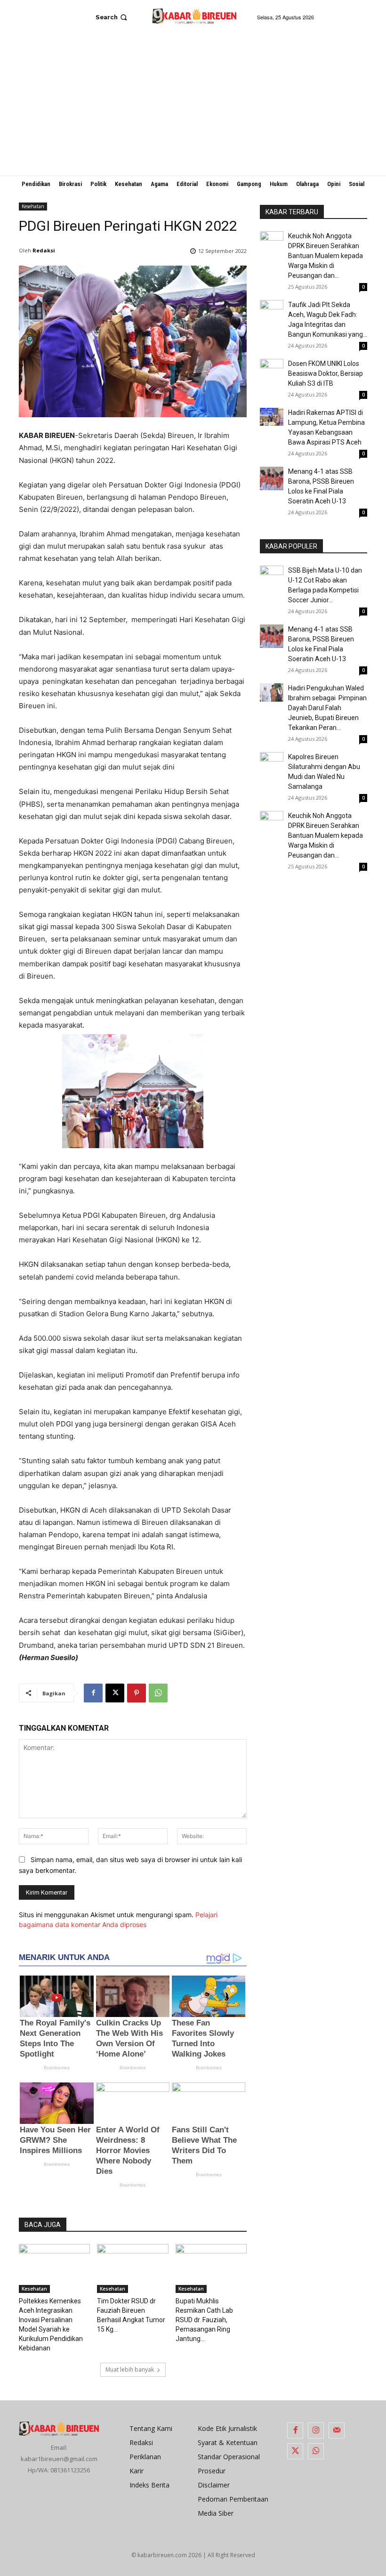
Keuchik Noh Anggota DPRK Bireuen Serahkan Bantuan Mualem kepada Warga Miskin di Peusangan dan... (326, 256)
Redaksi (44, 250)
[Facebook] (93, 1693)
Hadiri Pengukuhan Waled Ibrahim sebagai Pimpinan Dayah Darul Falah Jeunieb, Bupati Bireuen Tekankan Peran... (327, 708)
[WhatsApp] (158, 1693)
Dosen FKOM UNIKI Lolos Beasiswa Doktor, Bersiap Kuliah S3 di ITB (326, 373)
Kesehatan (33, 206)
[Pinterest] (137, 1693)
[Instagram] (316, 2430)
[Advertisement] (193, 105)
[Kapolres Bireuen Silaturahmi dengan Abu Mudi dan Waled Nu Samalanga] (272, 764)
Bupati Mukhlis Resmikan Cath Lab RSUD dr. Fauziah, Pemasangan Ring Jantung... (204, 2320)
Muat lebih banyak (130, 2369)
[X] (115, 1693)
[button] (112, 17)
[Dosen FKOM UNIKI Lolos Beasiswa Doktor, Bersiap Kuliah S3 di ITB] (272, 371)
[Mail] (337, 2430)
